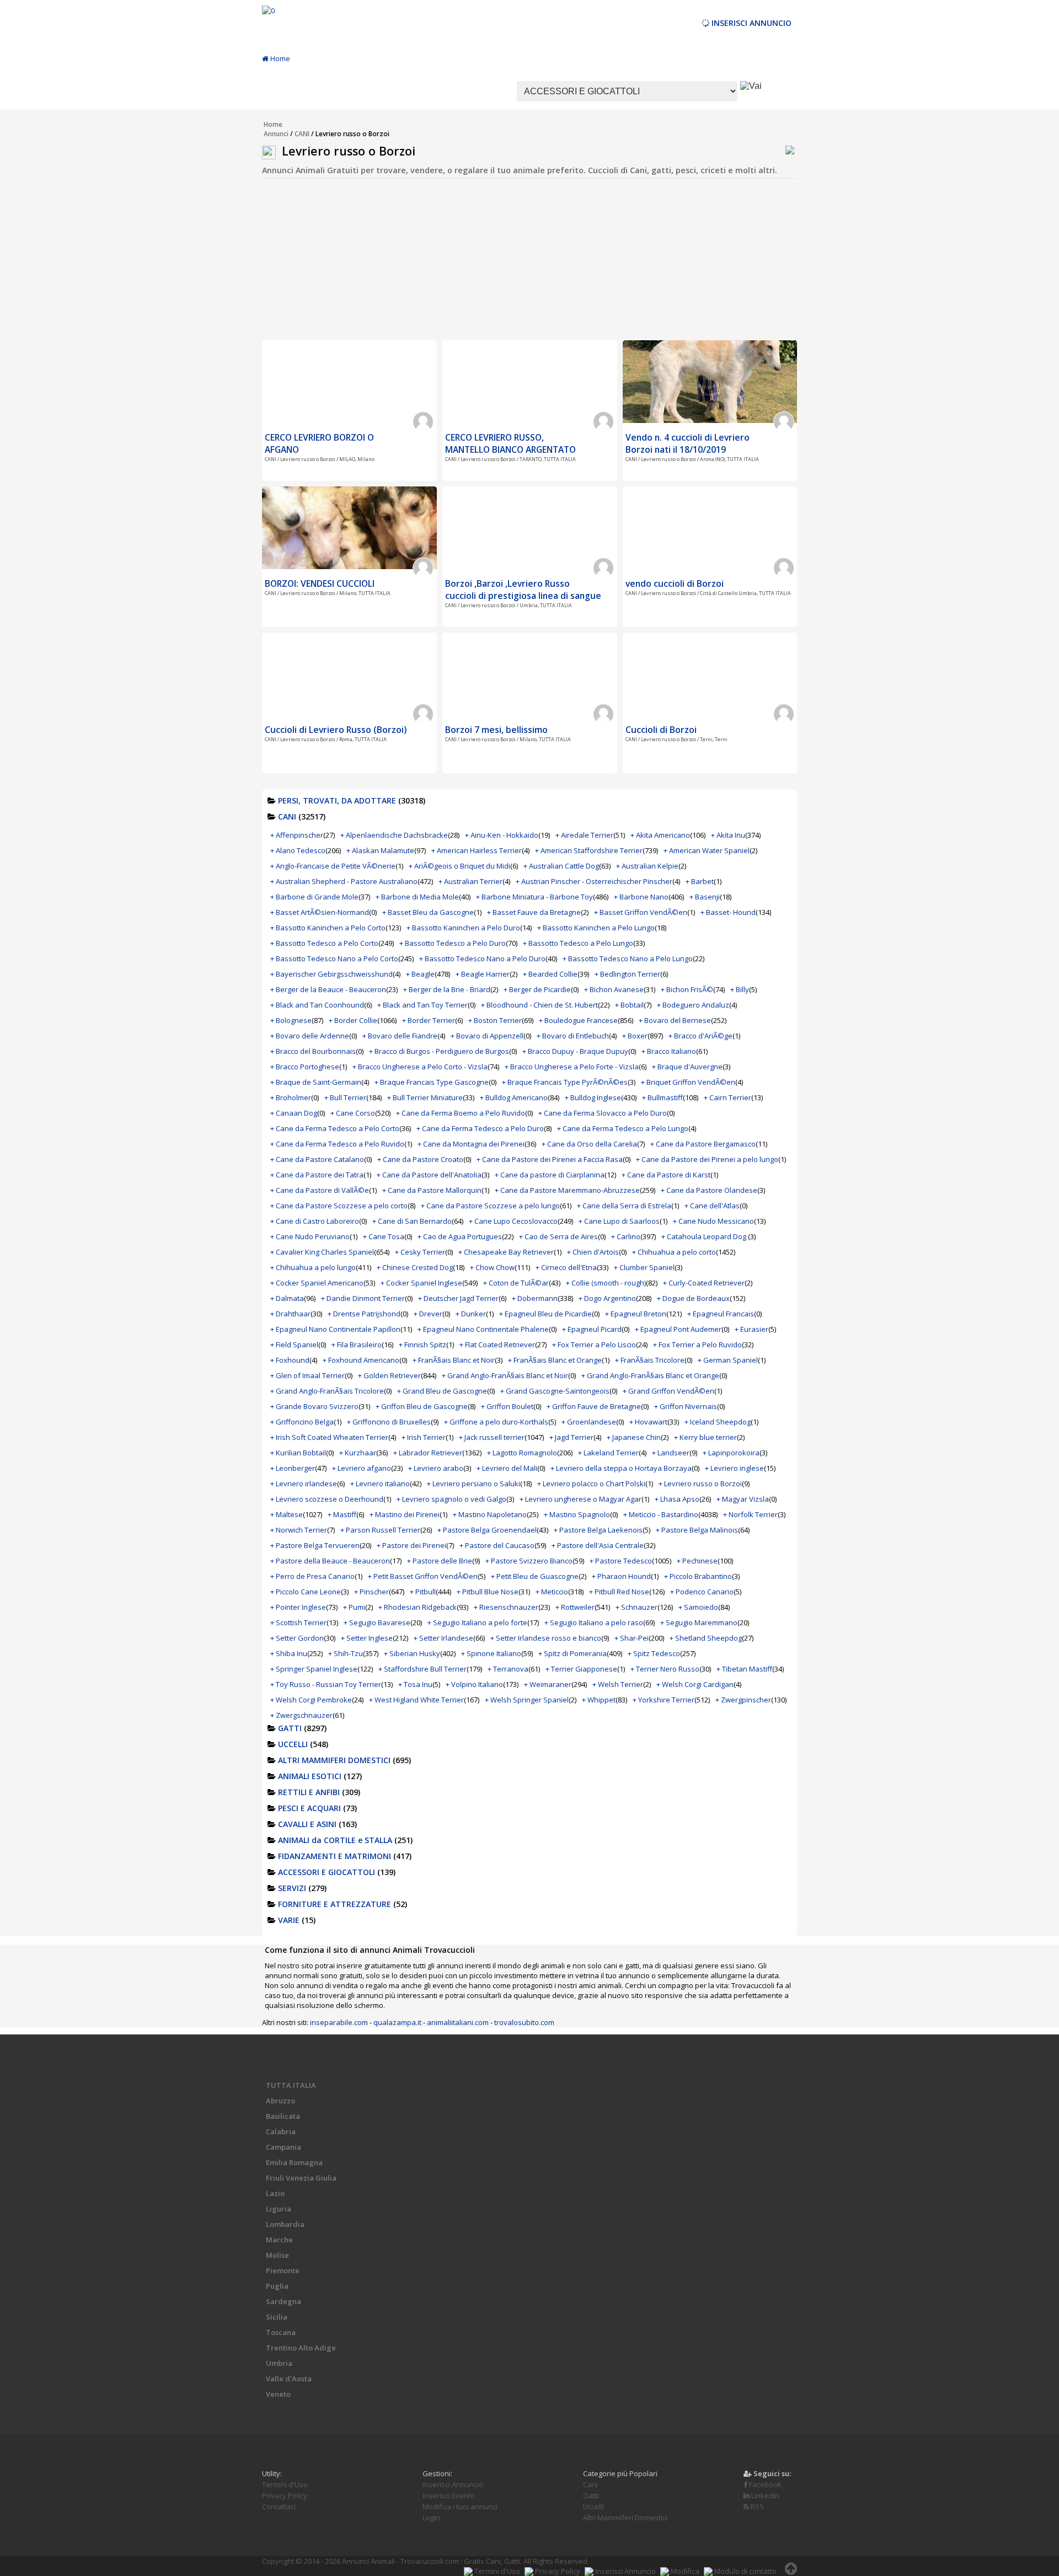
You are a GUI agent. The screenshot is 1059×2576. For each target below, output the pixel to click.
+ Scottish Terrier (298, 1622)
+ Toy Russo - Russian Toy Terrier (326, 1684)
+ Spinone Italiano (491, 1653)
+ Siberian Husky (412, 1653)
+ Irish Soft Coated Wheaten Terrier (329, 1437)
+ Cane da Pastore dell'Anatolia (429, 1175)
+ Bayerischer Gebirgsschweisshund (331, 974)
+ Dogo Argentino (607, 1298)
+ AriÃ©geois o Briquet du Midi (459, 866)
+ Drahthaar (290, 1314)
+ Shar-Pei (632, 1638)
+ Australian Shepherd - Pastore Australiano (344, 881)
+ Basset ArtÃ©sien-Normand (320, 912)
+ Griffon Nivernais (686, 1406)
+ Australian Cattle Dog (561, 866)
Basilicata (283, 2116)
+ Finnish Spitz (422, 1345)
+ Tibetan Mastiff (744, 1669)
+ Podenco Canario (702, 1592)
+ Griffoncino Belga (302, 1422)
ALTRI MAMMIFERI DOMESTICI (334, 1760)
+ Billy (740, 989)
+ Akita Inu (728, 835)
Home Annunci (276, 129)
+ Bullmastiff (662, 1097)
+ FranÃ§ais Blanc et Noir (454, 1360)
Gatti (591, 2495)
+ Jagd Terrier (571, 1437)
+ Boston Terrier (495, 1020)
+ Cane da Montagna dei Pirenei (471, 1144)
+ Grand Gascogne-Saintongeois (555, 1391)
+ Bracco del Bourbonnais (313, 1051)
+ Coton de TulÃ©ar (516, 1283)
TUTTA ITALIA (291, 2085)
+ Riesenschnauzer (506, 1607)
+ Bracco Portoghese (305, 1067)
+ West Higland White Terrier (416, 1700)
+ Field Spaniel (294, 1345)
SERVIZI (292, 1888)
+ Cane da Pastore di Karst (666, 1175)
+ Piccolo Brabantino (698, 1576)
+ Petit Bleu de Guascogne (535, 1576)
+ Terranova (508, 1669)
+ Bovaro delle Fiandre (400, 1036)
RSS (756, 2507)
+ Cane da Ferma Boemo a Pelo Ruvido (461, 1113)
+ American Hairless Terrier (477, 850)
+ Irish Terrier (424, 1437)
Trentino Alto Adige (301, 2348)
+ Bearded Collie (550, 974)
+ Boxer (635, 1036)
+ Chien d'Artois (593, 1252)
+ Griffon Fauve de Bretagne (594, 1406)
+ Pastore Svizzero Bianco (529, 1561)
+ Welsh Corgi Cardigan (695, 1684)
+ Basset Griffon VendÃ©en (641, 912)
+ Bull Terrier (345, 1097)
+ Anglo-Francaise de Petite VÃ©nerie (333, 866)
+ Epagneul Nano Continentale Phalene (483, 1329)
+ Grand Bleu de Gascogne (442, 1391)
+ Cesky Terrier (420, 1252)
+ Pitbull (423, 1592)
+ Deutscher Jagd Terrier (458, 1298)
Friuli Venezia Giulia (301, 2178)
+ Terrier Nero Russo (665, 1669)
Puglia (277, 2286)
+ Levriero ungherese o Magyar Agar (581, 1499)
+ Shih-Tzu (346, 1653)
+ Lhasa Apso (677, 1499)
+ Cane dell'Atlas (712, 1206)
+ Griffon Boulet (507, 1406)
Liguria (279, 2209)
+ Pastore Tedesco (621, 1561)
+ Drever (428, 1314)
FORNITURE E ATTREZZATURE (335, 1904)
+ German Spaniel (728, 1360)
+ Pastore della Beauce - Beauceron (330, 1561)
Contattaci (279, 2507)
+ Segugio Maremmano (699, 1622)
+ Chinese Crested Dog (415, 1267)
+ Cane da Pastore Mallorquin (432, 1190)
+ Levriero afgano (362, 1468)
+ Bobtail (629, 1005)
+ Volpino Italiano (474, 1684)
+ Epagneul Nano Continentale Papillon (335, 1329)
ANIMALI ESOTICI (310, 1776)
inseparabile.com (339, 2022)
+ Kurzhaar (358, 1453)
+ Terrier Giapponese (581, 1669)
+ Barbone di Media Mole (417, 897)
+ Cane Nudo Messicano (713, 1221)
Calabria (281, 2132)
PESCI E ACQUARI (309, 1808)
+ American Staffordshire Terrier (589, 850)
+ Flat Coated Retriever (497, 1345)
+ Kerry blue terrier (705, 1437)
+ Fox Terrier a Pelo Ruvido (697, 1345)
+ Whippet (599, 1700)
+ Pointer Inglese (298, 1607)
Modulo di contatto (745, 2571)
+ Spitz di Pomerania (573, 1653)
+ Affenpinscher (297, 835)
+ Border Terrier (429, 1020)
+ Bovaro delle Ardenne (310, 1036)
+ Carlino (626, 1236)
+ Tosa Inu (415, 1684)
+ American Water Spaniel (707, 850)
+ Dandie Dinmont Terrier (363, 1298)
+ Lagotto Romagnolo (522, 1453)
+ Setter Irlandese (443, 1638)
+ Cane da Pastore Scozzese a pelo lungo (490, 1206)
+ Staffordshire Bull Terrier (422, 1669)
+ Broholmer (291, 1097)
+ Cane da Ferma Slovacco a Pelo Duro (603, 1113)
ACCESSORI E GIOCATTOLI (327, 1872)
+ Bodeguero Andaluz (693, 1005)
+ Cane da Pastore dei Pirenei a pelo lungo (707, 1159)
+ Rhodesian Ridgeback (418, 1607)
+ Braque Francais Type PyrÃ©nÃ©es (565, 1082)
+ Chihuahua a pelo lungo (313, 1267)
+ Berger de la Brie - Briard (447, 989)
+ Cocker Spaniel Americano (317, 1283)
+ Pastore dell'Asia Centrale (598, 1545)
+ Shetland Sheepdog (706, 1638)
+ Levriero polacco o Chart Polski (591, 1484)
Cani (590, 2484)
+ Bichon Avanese (614, 989)
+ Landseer (671, 1453)
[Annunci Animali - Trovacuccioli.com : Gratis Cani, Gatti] (268, 10)
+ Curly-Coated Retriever (704, 1283)
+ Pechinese (697, 1561)
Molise (277, 2255)
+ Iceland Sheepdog (718, 1422)
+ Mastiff (342, 1514)
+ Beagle (420, 974)
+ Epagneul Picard (592, 1329)
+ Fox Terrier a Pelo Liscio (594, 1345)
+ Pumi (354, 1607)
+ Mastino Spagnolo (577, 1514)
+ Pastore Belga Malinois (697, 1530)
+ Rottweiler (575, 1607)
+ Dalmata (287, 1298)
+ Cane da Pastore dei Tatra (317, 1175)
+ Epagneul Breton (636, 1314)
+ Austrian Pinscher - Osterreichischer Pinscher (594, 881)
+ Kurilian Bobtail (298, 1453)
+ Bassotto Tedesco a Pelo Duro (453, 943)
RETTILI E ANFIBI (309, 1792)
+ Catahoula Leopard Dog (705, 1236)
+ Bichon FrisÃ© (687, 989)
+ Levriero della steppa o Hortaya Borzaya (621, 1468)
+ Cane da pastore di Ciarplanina (550, 1175)
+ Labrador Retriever (428, 1453)
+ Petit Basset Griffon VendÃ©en (423, 1576)
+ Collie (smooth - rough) (606, 1283)
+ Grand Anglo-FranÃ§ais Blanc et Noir (505, 1375)
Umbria (279, 2363)
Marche (279, 2240)
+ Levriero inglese (734, 1468)
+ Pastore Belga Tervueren (315, 1545)
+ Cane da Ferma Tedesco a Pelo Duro (480, 1128)
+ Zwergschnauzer (301, 1715)
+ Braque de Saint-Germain (316, 1082)
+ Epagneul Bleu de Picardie (545, 1314)
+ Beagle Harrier (483, 974)
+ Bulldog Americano (514, 1097)
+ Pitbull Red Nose (619, 1592)
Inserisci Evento (449, 2495)
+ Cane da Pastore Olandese (709, 1190)
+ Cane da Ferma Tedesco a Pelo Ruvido (337, 1144)
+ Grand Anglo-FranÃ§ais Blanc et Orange (650, 1375)
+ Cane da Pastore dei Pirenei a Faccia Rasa (550, 1159)
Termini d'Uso (285, 2484)
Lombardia (285, 2224)
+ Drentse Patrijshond (364, 1314)
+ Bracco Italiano (669, 1051)
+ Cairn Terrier (728, 1097)
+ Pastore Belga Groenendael (487, 1530)
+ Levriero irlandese (304, 1484)
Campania (284, 2147)
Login (431, 2518)
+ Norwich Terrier (299, 1530)
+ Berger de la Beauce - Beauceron (328, 989)
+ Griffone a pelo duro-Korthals (496, 1422)
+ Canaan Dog (294, 1113)
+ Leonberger (293, 1468)
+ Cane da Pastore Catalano (317, 1159)
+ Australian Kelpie (647, 866)
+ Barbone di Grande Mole (314, 897)
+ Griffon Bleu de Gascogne (422, 1406)
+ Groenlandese (589, 1422)
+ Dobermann (535, 1298)
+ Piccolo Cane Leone (306, 1592)
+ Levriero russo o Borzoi (700, 1484)
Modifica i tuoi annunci (460, 2507)
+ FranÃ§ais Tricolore (650, 1360)
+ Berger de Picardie (537, 989)
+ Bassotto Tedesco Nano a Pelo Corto (334, 958)
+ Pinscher (371, 1592)
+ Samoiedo (698, 1607)
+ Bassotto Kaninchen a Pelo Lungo (596, 928)
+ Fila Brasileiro (357, 1345)
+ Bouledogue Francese (578, 1020)
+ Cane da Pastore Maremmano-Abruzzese (567, 1190)
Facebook (764, 2484)
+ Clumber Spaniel (644, 1267)
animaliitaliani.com (458, 2022)
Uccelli (593, 2507)
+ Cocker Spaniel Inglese (421, 1283)
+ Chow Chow (492, 1267)
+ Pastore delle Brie (440, 1561)
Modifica (684, 2571)
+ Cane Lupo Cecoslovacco (513, 1221)
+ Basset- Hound (728, 912)
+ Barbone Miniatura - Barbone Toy (534, 897)
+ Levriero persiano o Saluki (474, 1484)
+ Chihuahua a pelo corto (674, 1252)
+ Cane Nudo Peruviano (310, 1236)
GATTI (290, 1728)
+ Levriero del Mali (507, 1468)
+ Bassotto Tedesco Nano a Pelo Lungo (628, 958)
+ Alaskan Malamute (380, 850)
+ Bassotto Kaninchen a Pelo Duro (463, 928)
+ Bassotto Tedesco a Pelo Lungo (578, 943)
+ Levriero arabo (436, 1468)
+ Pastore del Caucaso (497, 1545)
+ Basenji (705, 897)
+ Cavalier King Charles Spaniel (322, 1252)
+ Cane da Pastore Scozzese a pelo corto (339, 1206)
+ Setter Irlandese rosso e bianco (546, 1638)
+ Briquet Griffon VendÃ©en (688, 1082)
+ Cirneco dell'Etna (566, 1267)
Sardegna (284, 2301)
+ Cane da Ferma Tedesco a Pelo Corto (335, 1128)
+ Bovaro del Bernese (675, 1020)
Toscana (281, 2332)
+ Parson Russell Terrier (380, 1530)
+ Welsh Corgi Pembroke (311, 1700)
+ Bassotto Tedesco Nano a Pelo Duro (482, 958)
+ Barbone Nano (641, 897)
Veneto (278, 2394)
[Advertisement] (529, 263)
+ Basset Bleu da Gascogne (428, 912)
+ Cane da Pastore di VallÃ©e (320, 1190)
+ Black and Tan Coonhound (317, 1005)
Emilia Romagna (294, 2162)
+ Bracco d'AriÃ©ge (700, 1036)
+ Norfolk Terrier (750, 1514)
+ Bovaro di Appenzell (487, 1036)
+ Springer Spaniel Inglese (314, 1669)
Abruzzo (280, 2101)
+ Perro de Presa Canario (312, 1576)
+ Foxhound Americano (361, 1360)
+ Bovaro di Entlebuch (573, 1036)
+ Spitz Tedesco (654, 1653)
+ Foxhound (290, 1360)
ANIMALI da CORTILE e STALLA (335, 1840)
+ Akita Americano (660, 835)
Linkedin (764, 2495)
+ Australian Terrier (470, 881)
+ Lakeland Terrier (608, 1453)
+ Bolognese (291, 1020)
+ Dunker (471, 1314)
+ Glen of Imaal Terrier (307, 1375)
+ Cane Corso (353, 1113)
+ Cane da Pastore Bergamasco (703, 1144)
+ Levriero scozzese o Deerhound (327, 1499)
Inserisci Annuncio (750, 23)
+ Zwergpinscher (743, 1700)
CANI (302, 134)
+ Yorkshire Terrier (664, 1700)
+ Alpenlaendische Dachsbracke (394, 835)
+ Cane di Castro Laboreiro (315, 1221)
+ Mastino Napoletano (490, 1514)
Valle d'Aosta (289, 2379)
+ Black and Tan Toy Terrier (422, 1005)
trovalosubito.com (524, 2022)
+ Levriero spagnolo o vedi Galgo (451, 1499)
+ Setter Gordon (297, 1638)
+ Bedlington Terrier (627, 974)
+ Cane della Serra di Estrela (624, 1206)
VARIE (289, 1920)
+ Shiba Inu (289, 1653)
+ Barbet (700, 881)
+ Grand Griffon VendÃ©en (668, 1391)
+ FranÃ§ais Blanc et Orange (555, 1360)
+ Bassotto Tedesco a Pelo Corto (324, 943)
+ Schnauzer (637, 1607)
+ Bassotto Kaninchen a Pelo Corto (328, 928)
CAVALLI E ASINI (307, 1824)
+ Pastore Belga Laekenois (598, 1530)
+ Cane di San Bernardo (412, 1221)
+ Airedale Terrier (584, 835)
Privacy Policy (285, 2495)
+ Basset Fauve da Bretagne (534, 912)
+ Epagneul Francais (721, 1314)
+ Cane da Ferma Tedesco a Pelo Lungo (623, 1128)
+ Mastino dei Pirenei (405, 1514)
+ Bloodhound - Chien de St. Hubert (539, 1005)
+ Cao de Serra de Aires (558, 1236)
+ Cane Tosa (384, 1236)
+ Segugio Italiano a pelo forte (477, 1622)
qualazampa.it (397, 2022)
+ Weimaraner (548, 1684)
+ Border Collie (353, 1020)
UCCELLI (293, 1744)
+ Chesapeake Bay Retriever (506, 1252)
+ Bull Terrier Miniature (425, 1097)
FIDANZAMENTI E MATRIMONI (335, 1856)
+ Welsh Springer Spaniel (527, 1700)
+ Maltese (287, 1514)
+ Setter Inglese (367, 1638)
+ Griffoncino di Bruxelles (389, 1422)
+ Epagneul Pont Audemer (678, 1329)
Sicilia (277, 2317)
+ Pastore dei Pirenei (411, 1545)
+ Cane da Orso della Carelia (589, 1144)
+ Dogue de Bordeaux (693, 1298)
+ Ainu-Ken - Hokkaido (502, 835)
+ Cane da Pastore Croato (420, 1159)
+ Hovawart (648, 1422)
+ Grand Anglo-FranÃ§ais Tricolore (327, 1391)
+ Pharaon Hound (621, 1576)
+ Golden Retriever (389, 1375)
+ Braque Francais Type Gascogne (432, 1082)
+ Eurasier (752, 1329)
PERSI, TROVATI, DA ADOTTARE (337, 800)
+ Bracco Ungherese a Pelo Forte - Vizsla (572, 1067)
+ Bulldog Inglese (593, 1097)
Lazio (275, 2193)
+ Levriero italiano (380, 1484)
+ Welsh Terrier (618, 1684)
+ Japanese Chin (634, 1437)
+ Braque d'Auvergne (687, 1067)
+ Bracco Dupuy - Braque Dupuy (575, 1051)
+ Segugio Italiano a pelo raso (594, 1622)
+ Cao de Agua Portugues (460, 1236)
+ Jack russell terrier (492, 1437)
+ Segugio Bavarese (377, 1622)
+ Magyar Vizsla (743, 1499)
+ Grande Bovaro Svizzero (314, 1406)
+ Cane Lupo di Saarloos (619, 1221)
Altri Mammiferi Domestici (625, 2518)
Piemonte (283, 2270)
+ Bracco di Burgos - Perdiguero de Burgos (439, 1051)
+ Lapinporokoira (731, 1453)
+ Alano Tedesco (298, 850)
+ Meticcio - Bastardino (661, 1514)
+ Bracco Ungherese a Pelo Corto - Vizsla (420, 1067)
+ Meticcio (552, 1592)
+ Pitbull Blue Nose (488, 1592)
